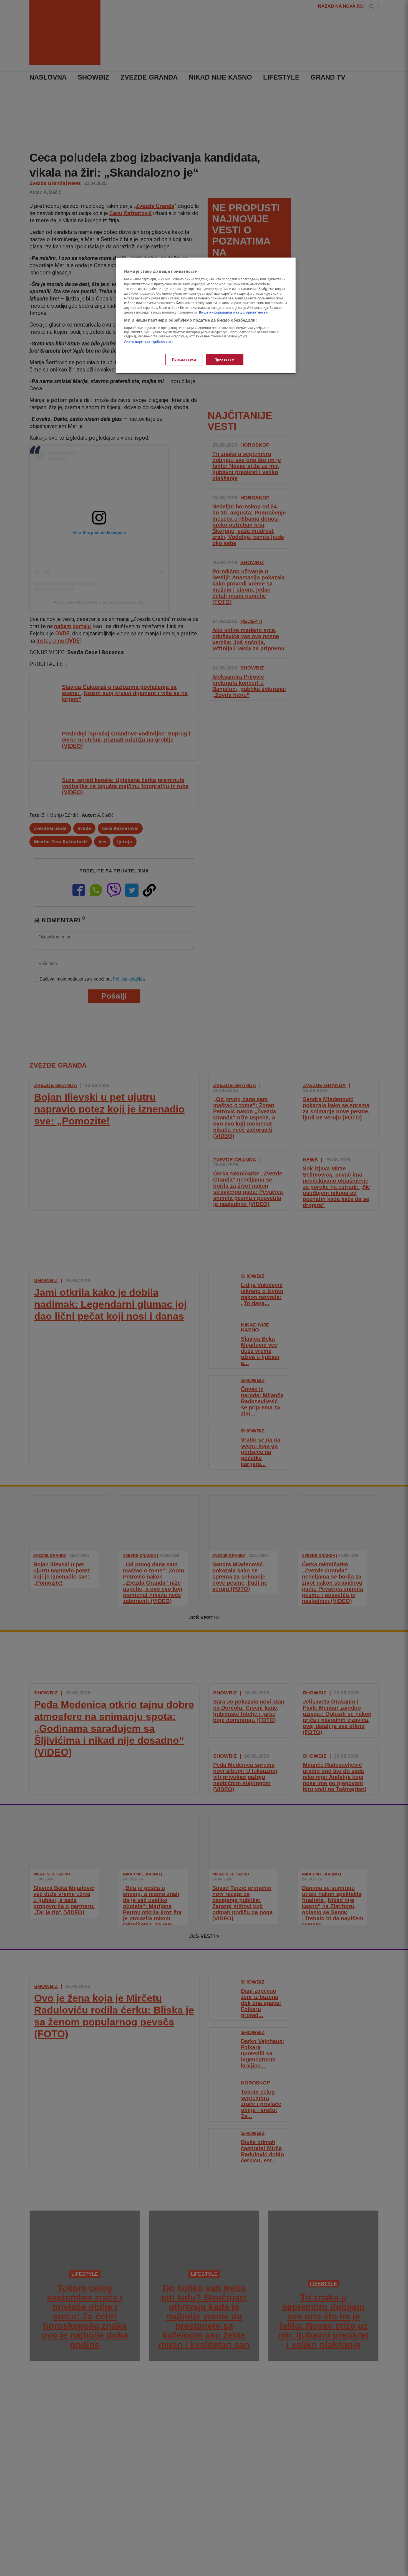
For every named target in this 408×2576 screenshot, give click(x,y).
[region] (206, 316)
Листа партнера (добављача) (148, 342)
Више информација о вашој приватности (233, 312)
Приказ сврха (184, 359)
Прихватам (225, 359)
